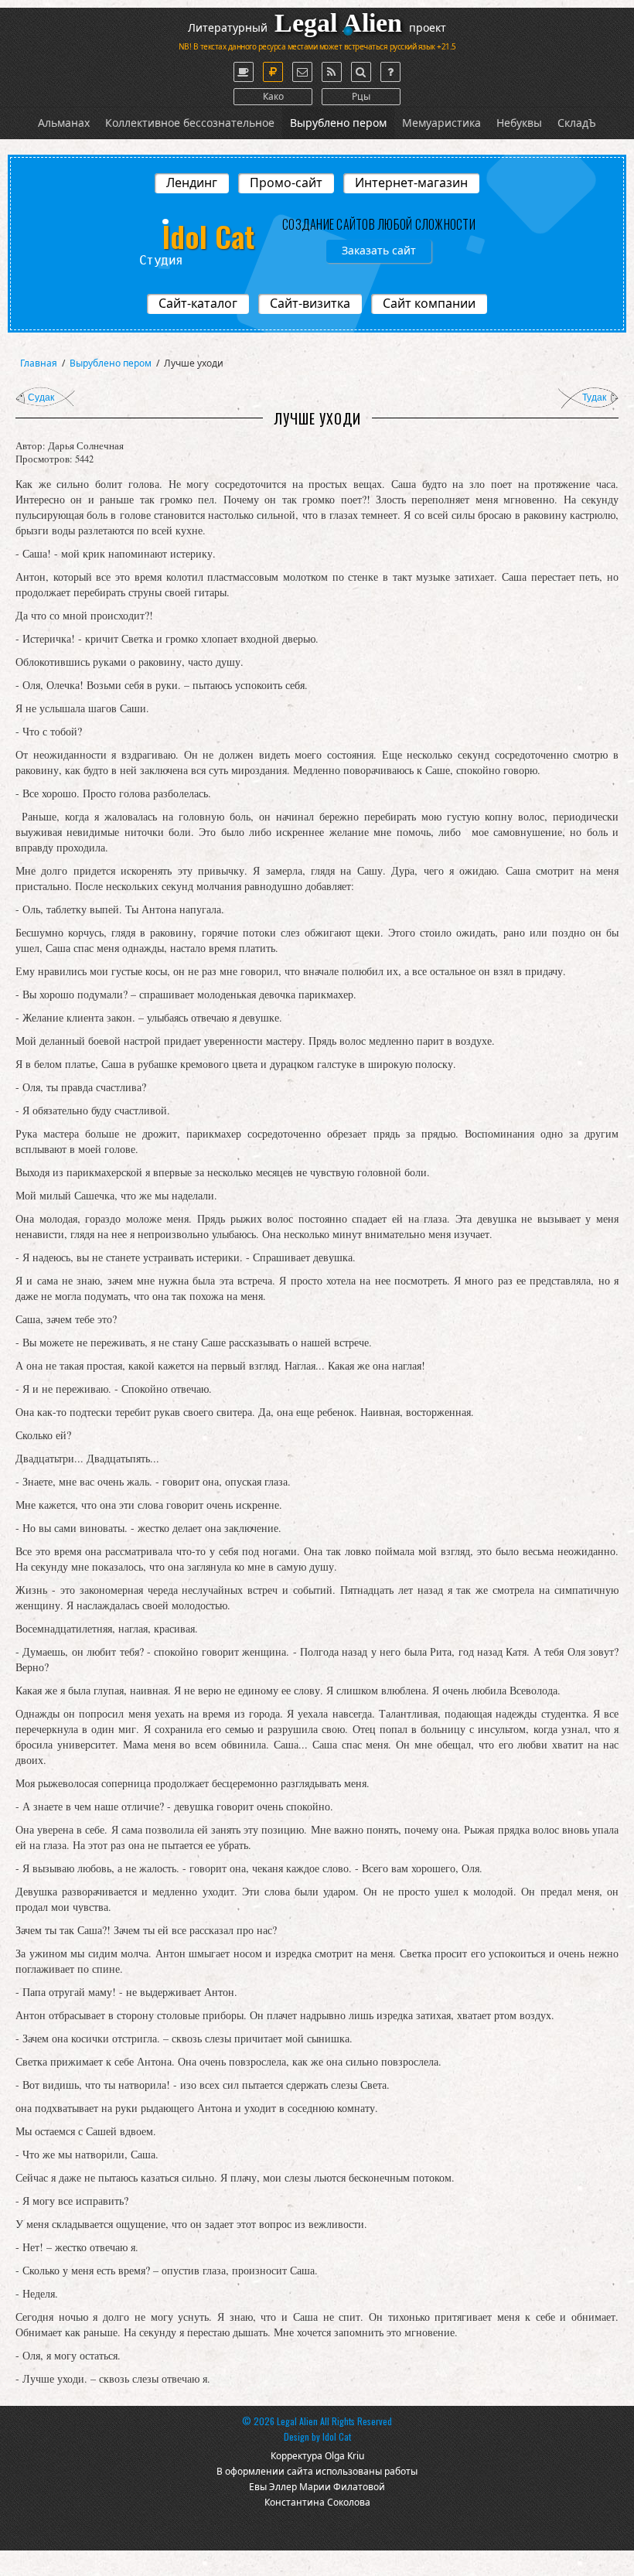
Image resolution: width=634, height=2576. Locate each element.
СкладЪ (577, 123)
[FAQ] (390, 72)
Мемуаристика (441, 123)
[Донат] (273, 72)
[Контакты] (302, 72)
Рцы (361, 96)
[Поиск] (361, 72)
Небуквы (519, 123)
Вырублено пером (338, 123)
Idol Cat (337, 2436)
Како (273, 96)
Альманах (64, 123)
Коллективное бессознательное (190, 123)
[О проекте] (244, 72)
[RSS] (332, 72)
